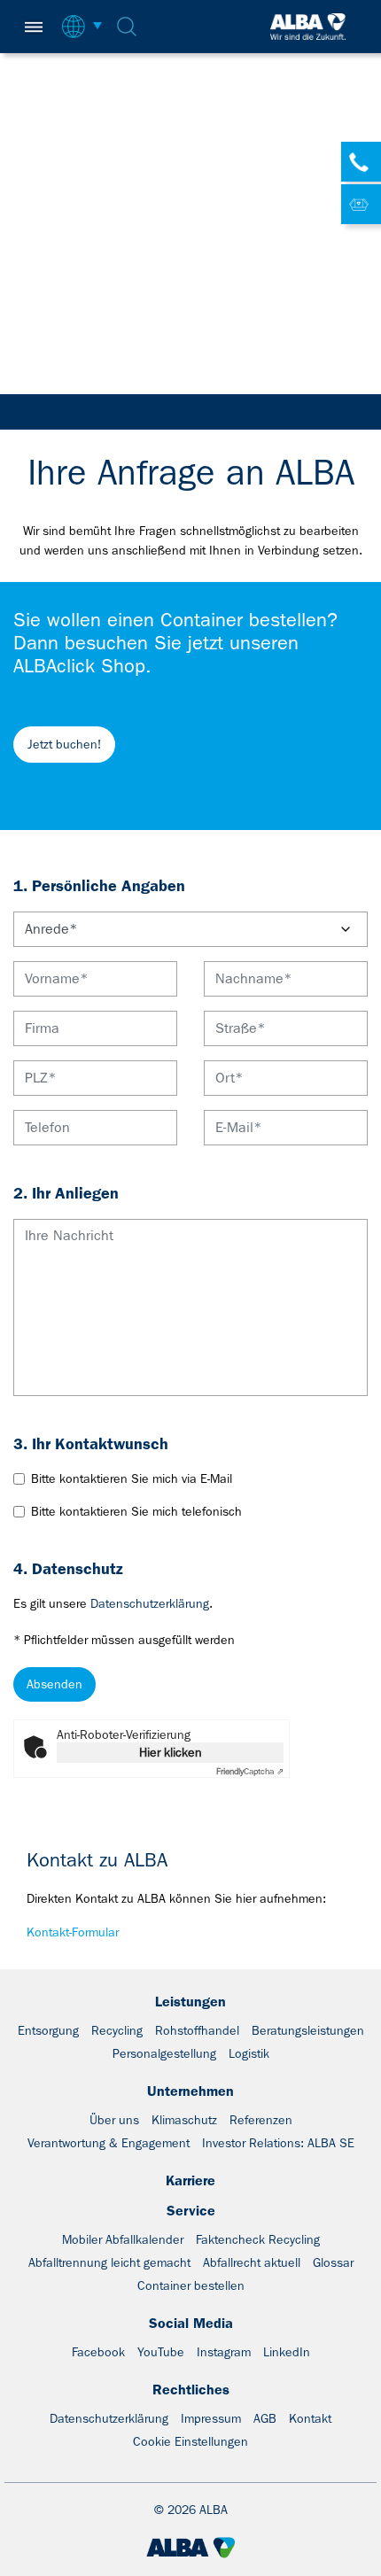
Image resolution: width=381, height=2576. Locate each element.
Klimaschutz (184, 2120)
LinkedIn (287, 2352)
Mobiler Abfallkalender (123, 2239)
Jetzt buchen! (64, 744)
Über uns (114, 2120)
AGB (265, 2418)
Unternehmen (190, 2091)
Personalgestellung (164, 2053)
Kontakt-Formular (73, 1932)
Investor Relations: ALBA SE (278, 2143)
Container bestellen (191, 2285)
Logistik (249, 2053)
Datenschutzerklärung (150, 1603)
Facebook (98, 2352)
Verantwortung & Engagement (109, 2143)
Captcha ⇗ (250, 1771)
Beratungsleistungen (308, 2030)
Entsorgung (48, 2030)
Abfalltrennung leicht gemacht (109, 2262)
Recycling (117, 2030)
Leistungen (190, 2002)
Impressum (211, 2418)
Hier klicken (171, 1752)
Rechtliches (191, 2390)
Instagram (224, 2352)
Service (191, 2211)
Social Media (191, 2323)
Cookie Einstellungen (190, 2441)
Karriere (190, 2180)
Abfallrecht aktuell (252, 2262)
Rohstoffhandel (197, 2030)
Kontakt (310, 2418)
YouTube (161, 2352)
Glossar (333, 2262)
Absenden (54, 1684)
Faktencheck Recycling (258, 2239)
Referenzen (261, 2120)
